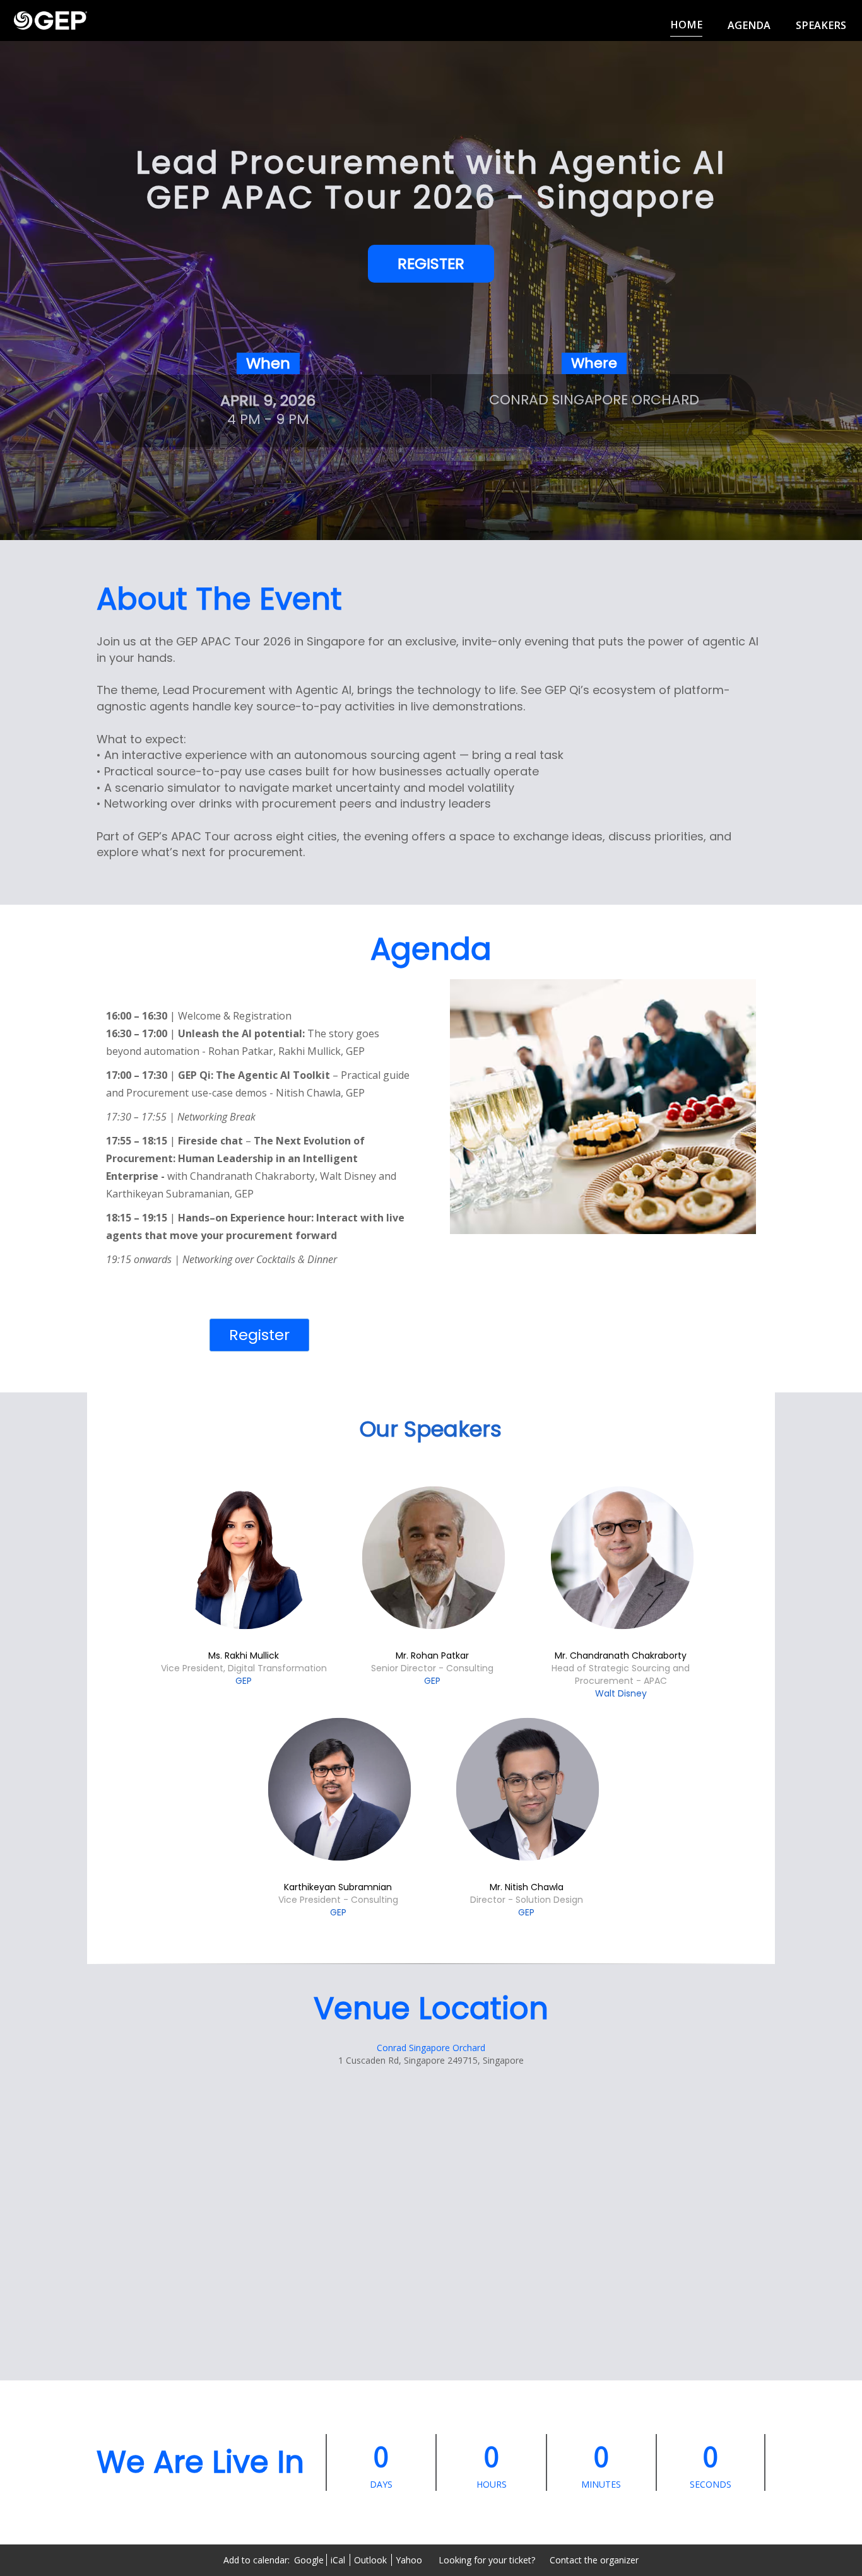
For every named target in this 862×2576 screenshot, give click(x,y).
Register (259, 1335)
